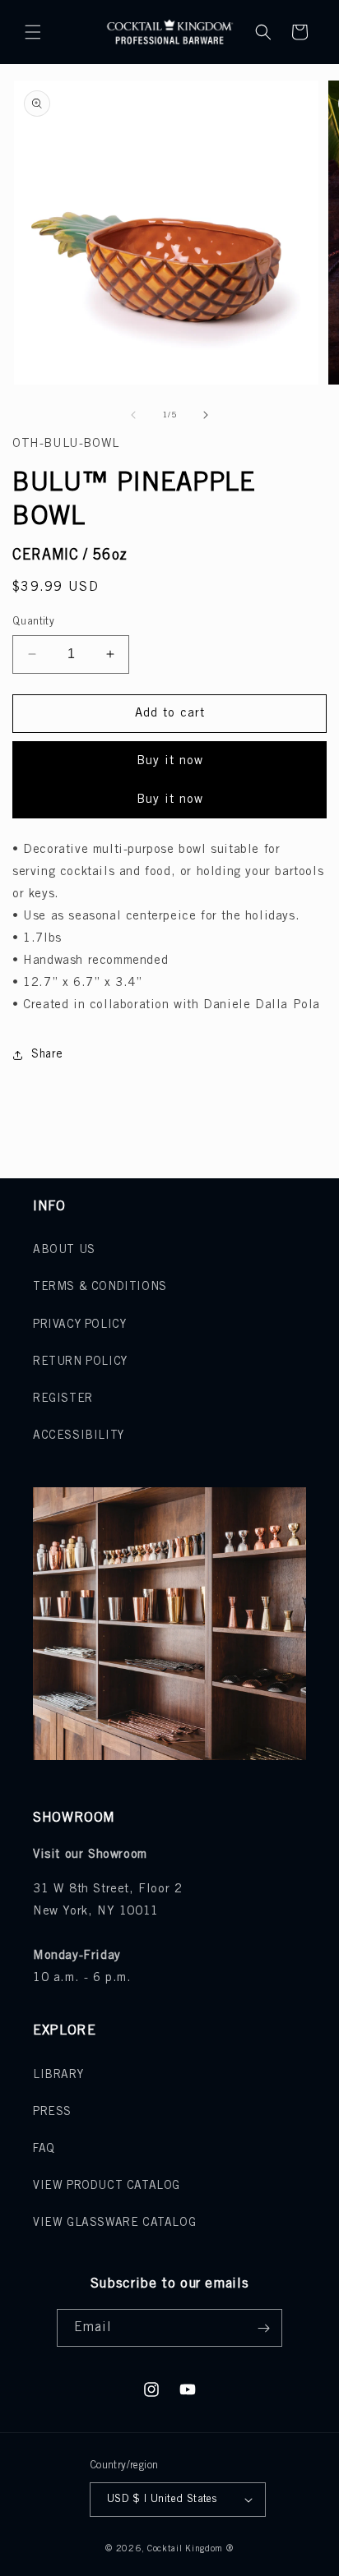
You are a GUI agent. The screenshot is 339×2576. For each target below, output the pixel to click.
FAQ (44, 2149)
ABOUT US (64, 1250)
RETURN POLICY (80, 1362)
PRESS (52, 2112)
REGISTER (63, 1399)
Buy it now (170, 761)
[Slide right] (206, 415)
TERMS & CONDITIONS (100, 1287)
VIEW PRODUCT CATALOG (107, 2186)
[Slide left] (133, 415)
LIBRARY (58, 2075)
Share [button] (47, 1055)
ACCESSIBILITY (79, 1436)
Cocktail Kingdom (185, 2549)
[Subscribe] (263, 2328)
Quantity (33, 622)
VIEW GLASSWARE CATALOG (114, 2223)
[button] (33, 32)
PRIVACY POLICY (79, 1325)
